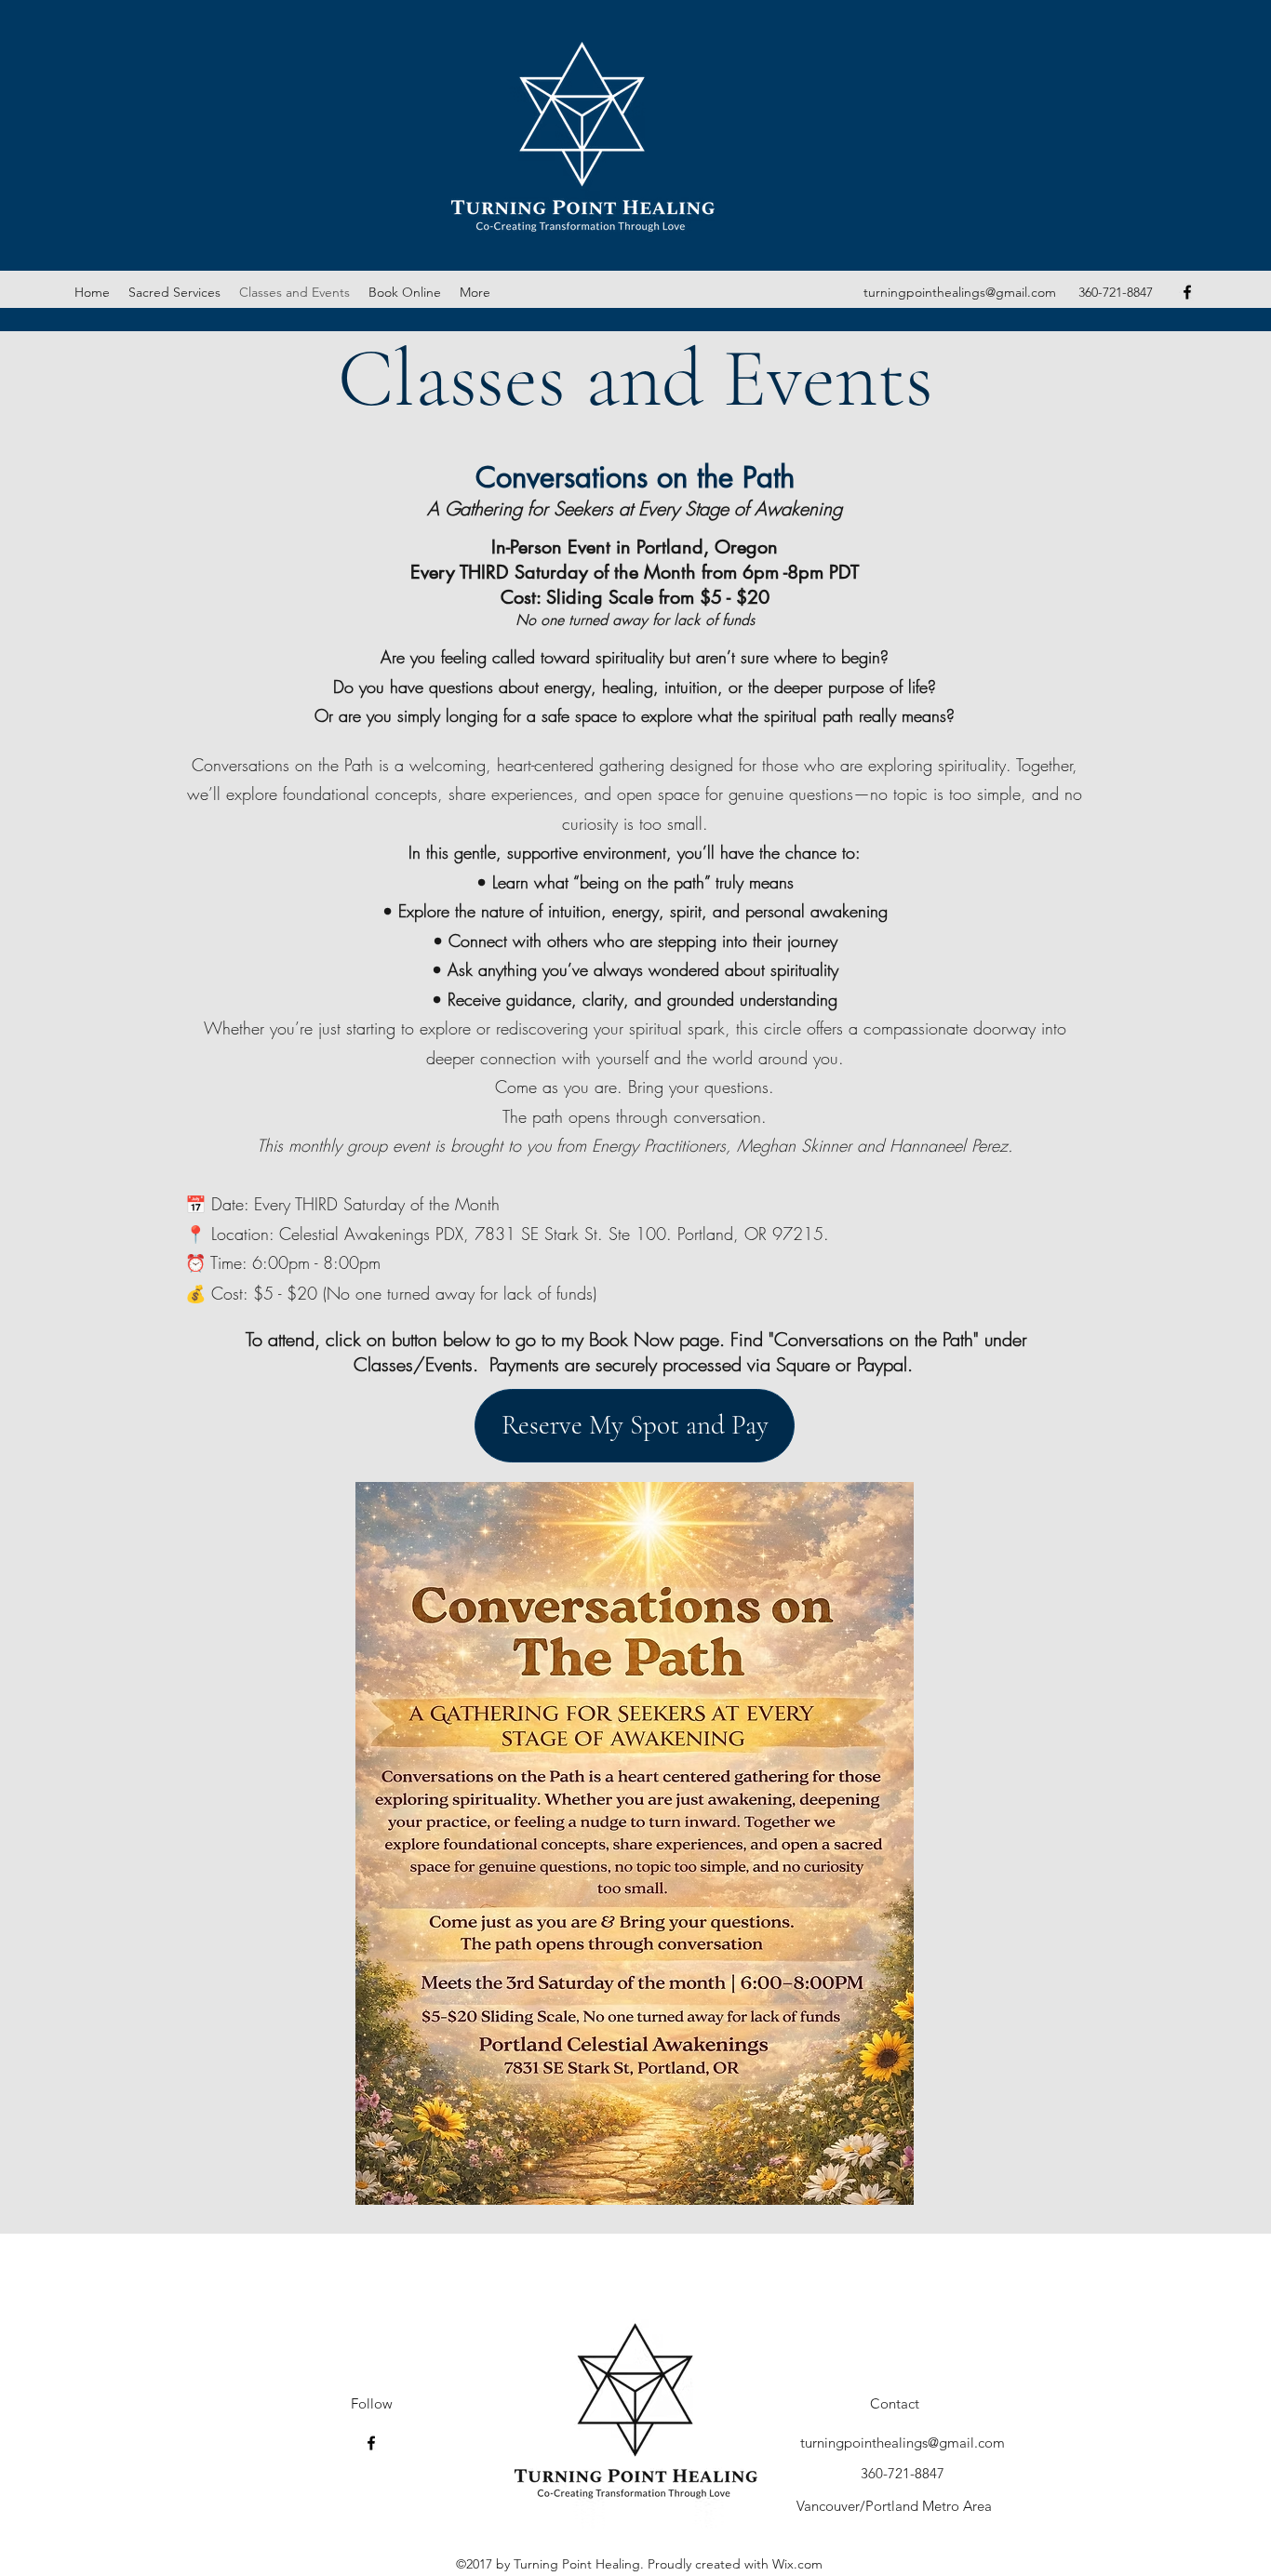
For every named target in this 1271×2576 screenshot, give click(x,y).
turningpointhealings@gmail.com (960, 292)
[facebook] (1187, 292)
